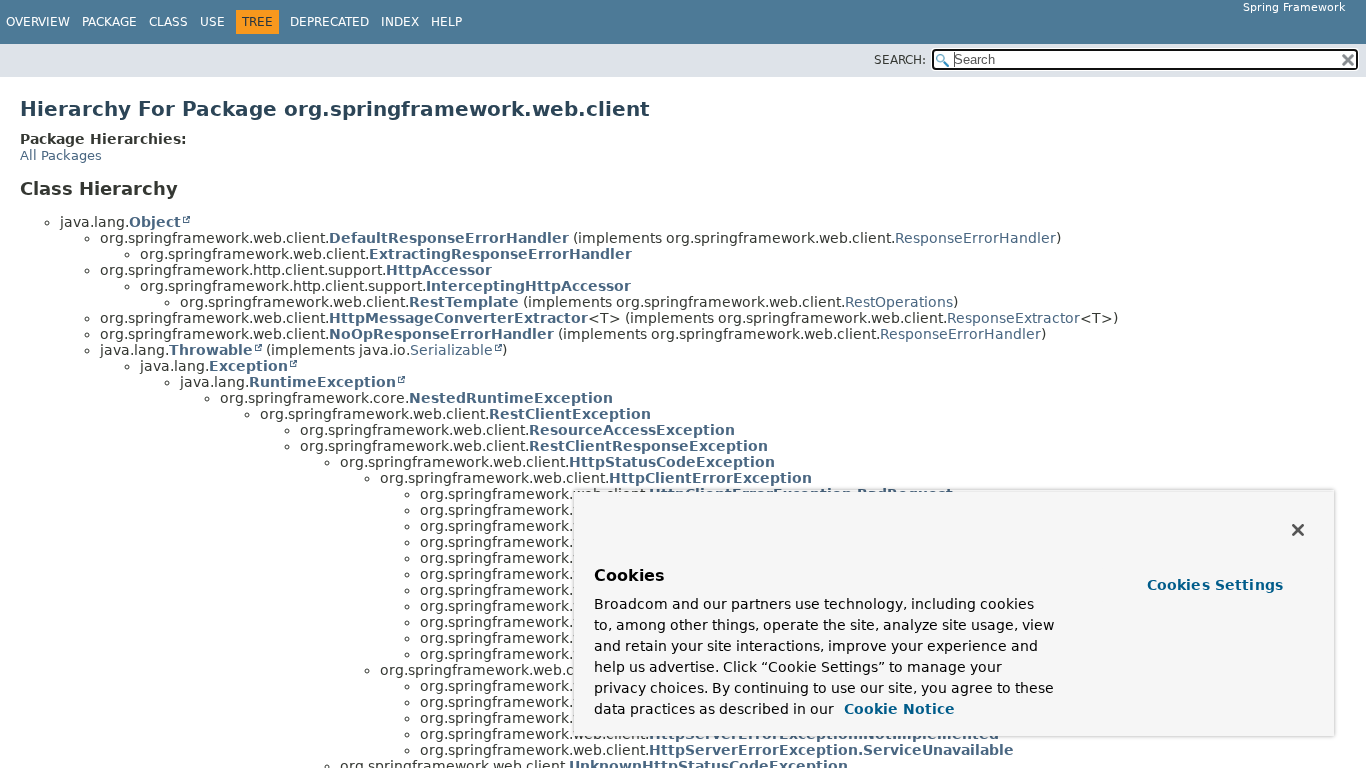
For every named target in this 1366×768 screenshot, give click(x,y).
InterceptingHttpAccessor (528, 286)
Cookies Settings (1215, 585)
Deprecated (329, 22)
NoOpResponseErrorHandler (441, 334)
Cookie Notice (897, 709)
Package (109, 22)
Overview (38, 22)
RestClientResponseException (648, 446)
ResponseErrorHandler (975, 238)
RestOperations (899, 302)
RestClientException (570, 414)
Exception (248, 366)
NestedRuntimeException (511, 398)
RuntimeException (322, 382)
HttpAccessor (439, 270)
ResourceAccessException (632, 430)
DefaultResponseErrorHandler (449, 238)
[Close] (1298, 530)
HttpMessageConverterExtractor (458, 318)
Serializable (451, 350)
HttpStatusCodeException (672, 462)
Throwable (211, 350)
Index (400, 22)
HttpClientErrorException (710, 478)
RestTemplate (464, 302)
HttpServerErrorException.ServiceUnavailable (831, 750)
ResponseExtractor (1013, 318)
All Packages (61, 155)
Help (446, 22)
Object (155, 222)
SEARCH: (900, 60)
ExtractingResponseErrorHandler (500, 254)
